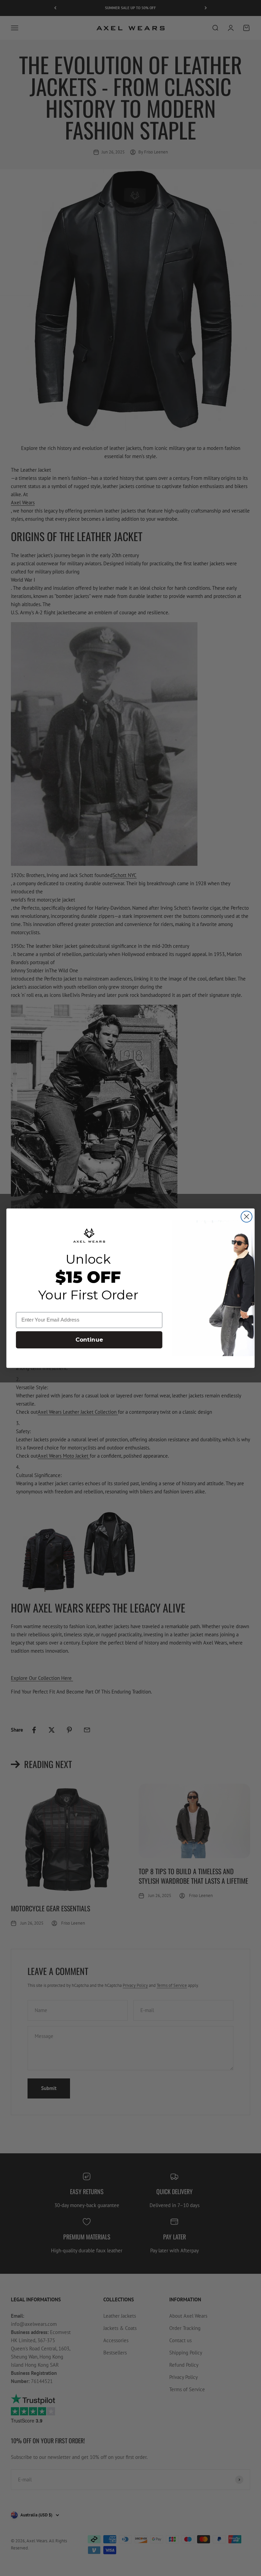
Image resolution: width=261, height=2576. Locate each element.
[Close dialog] (247, 1217)
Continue (89, 1340)
